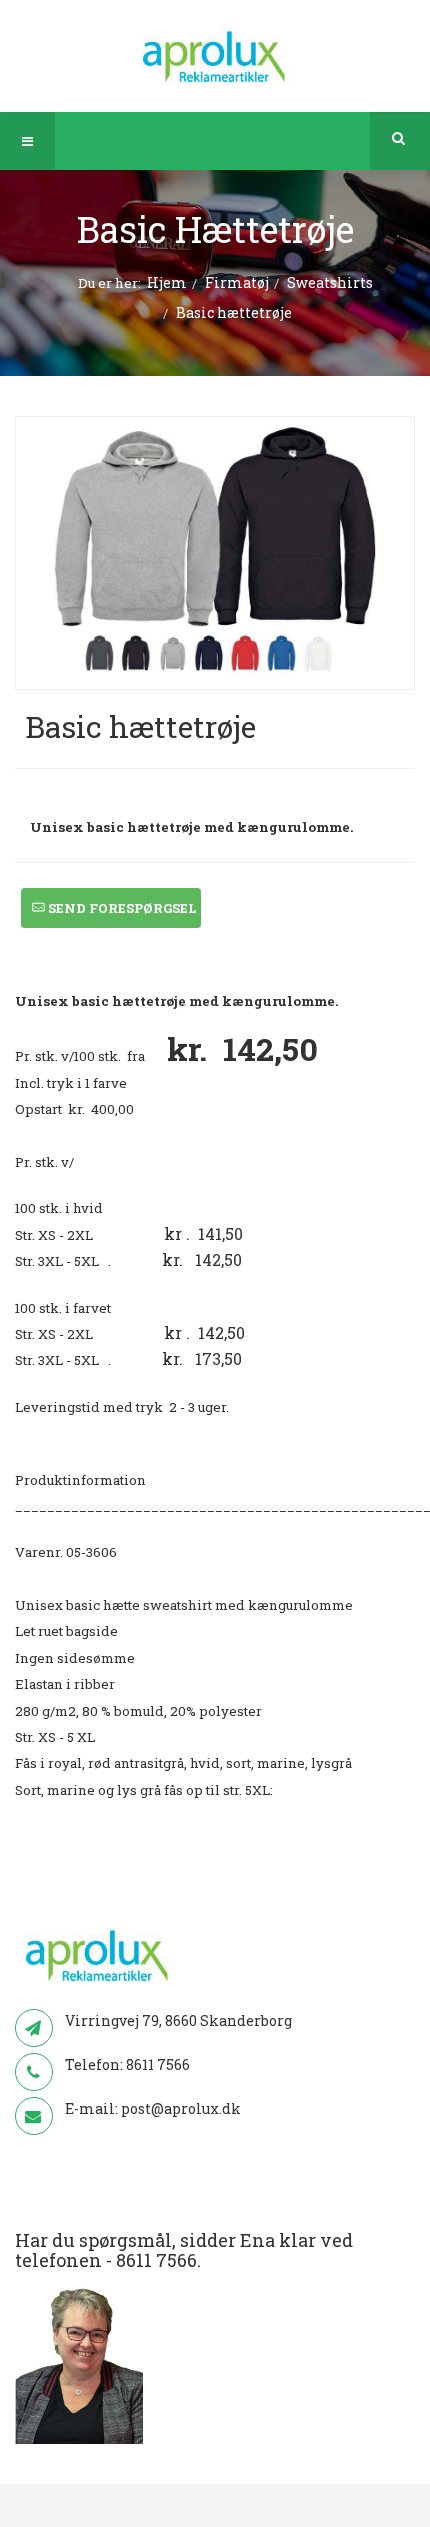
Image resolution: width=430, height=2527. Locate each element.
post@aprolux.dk (181, 2108)
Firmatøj (237, 282)
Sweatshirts (330, 282)
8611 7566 (158, 2064)
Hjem (167, 282)
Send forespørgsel (121, 908)
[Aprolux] (215, 55)
